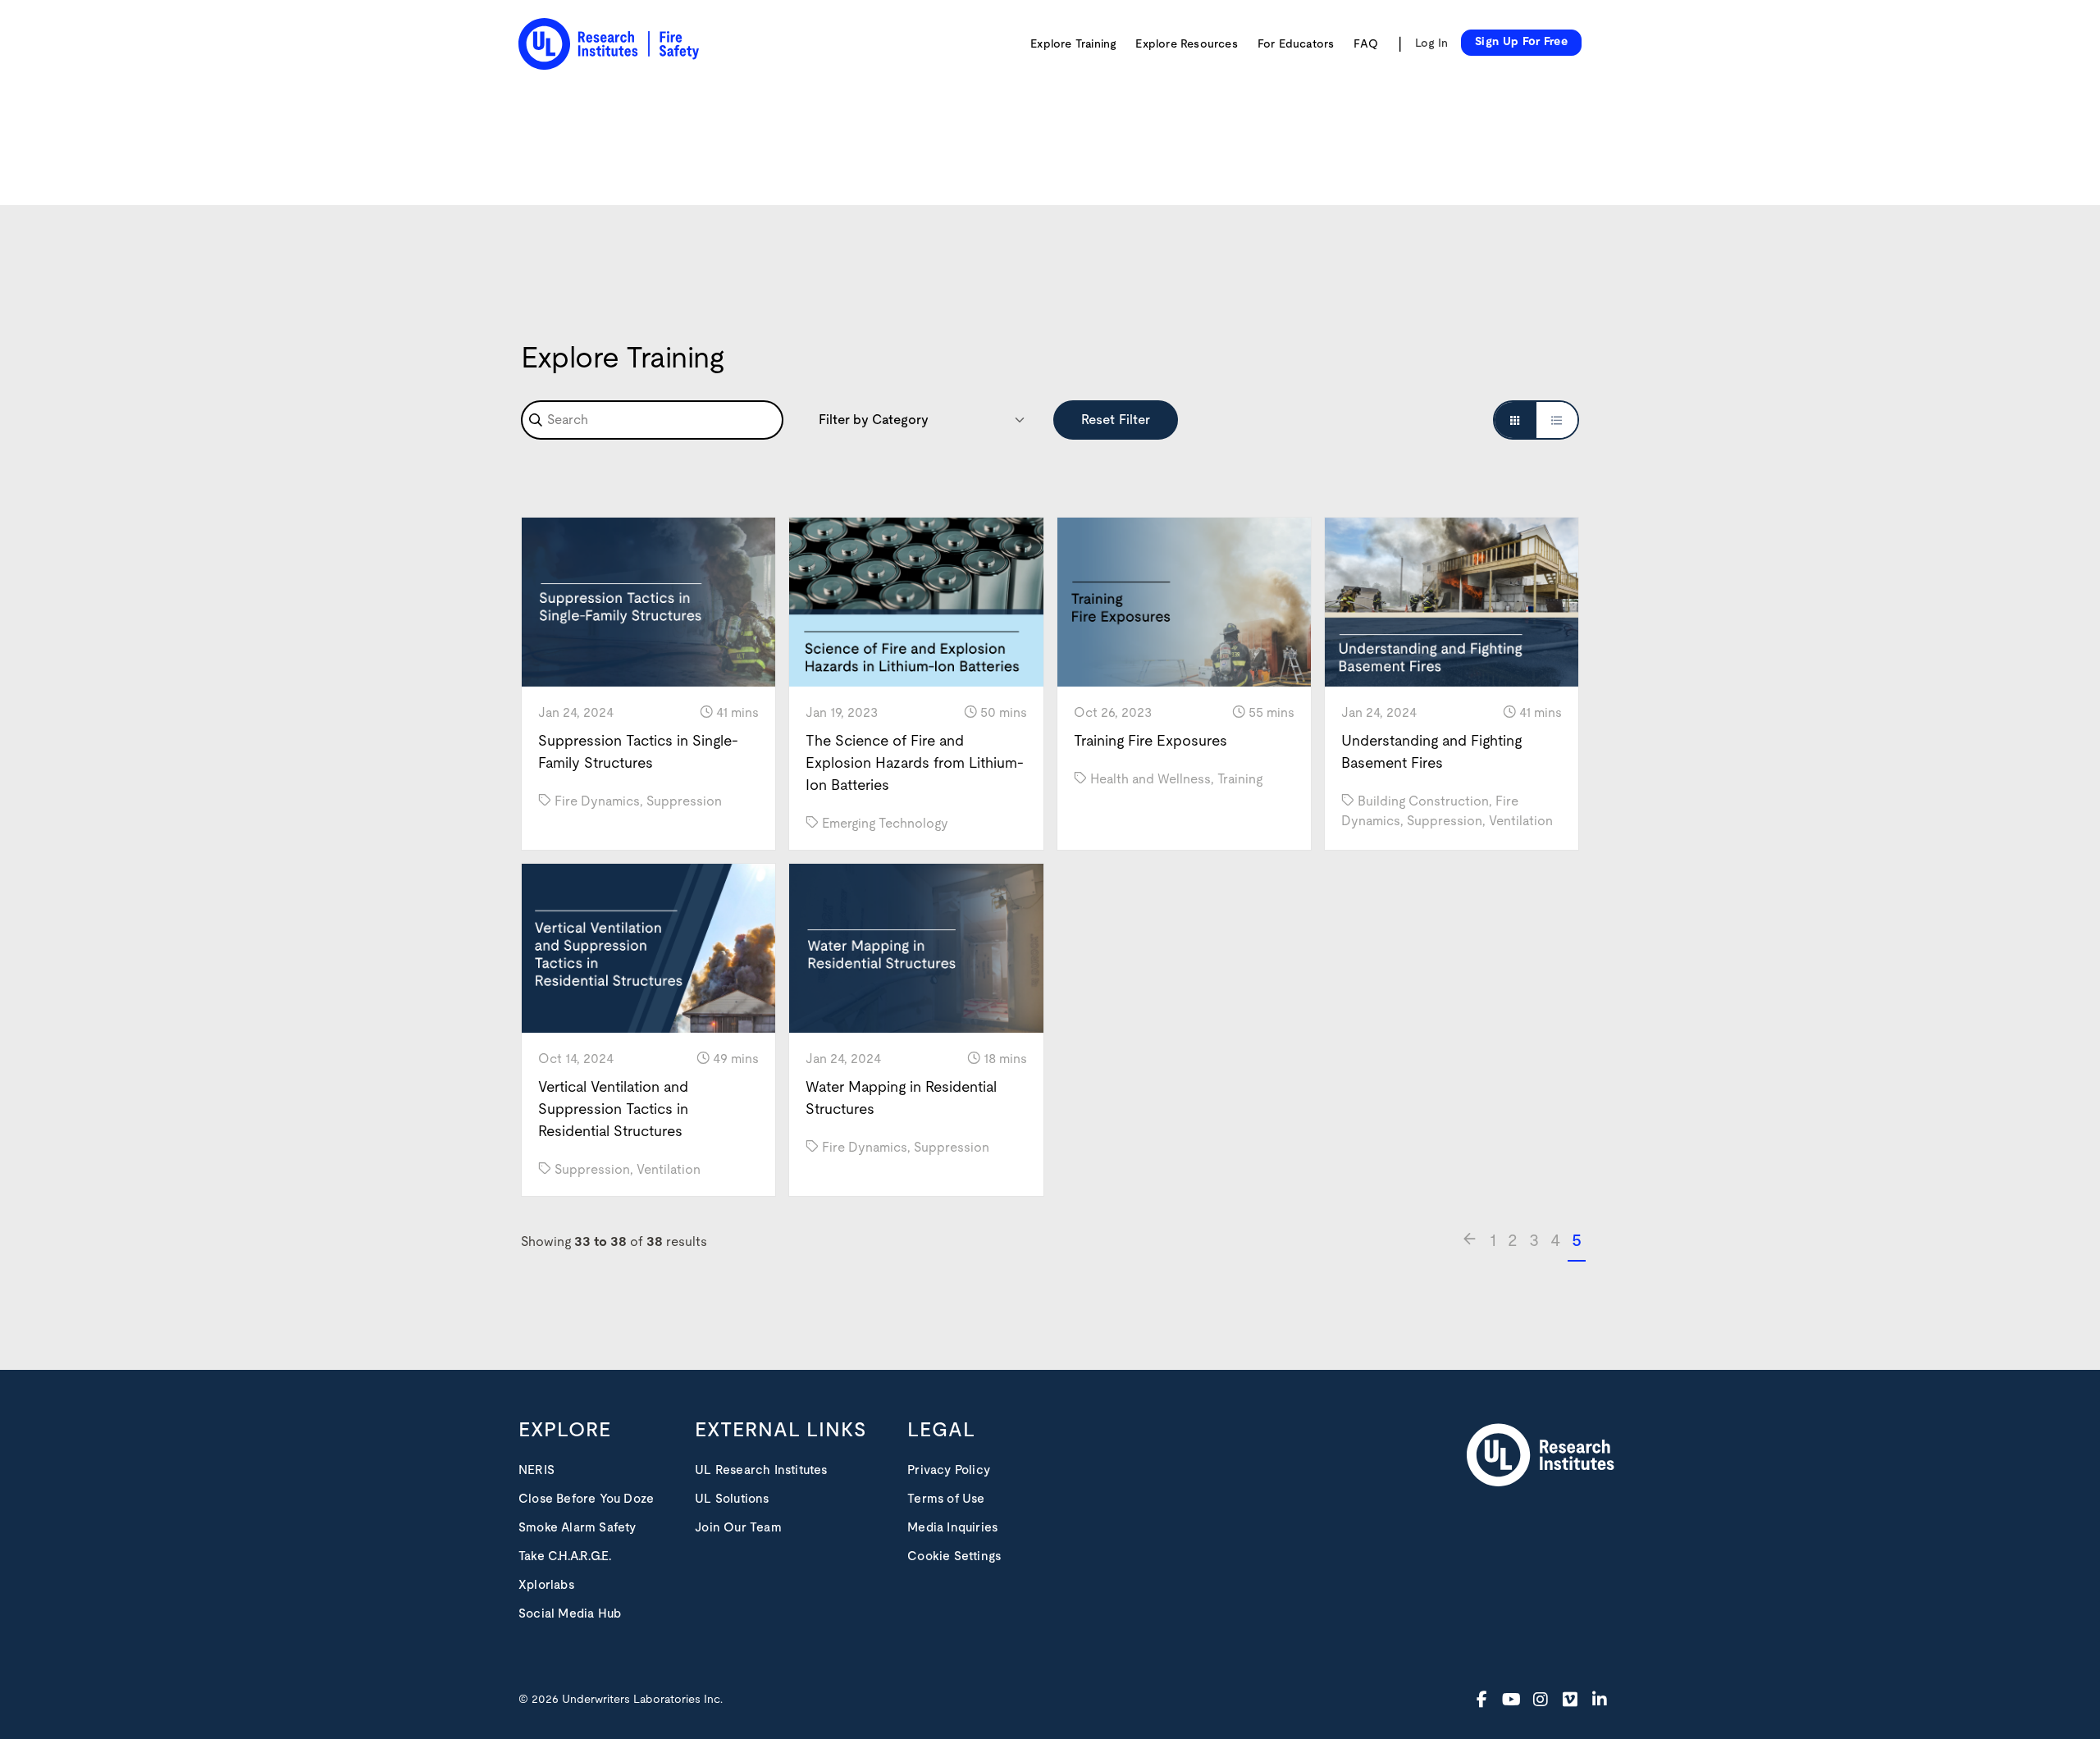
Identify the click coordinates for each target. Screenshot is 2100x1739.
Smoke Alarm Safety (577, 1528)
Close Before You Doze (586, 1499)
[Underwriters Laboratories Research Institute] (1541, 1456)
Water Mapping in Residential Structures (901, 1099)
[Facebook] (1481, 1700)
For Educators (1296, 44)
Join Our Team (738, 1528)
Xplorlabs (546, 1585)
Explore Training (1073, 44)
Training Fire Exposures (1150, 742)
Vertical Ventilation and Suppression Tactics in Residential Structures (613, 1110)
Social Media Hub (570, 1614)
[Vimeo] (1570, 1700)
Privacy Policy (949, 1470)
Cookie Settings (954, 1556)
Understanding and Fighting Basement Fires (1431, 753)
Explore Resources (1186, 44)
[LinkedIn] (1600, 1700)
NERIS (536, 1470)
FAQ (1366, 44)
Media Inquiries (952, 1528)
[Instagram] (1541, 1700)
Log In (1431, 43)
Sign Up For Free (1521, 42)
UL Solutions (732, 1499)
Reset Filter (1116, 420)
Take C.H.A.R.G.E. (565, 1556)
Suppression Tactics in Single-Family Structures (638, 753)
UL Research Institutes (761, 1470)
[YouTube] (1511, 1700)
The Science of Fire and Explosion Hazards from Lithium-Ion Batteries (915, 764)
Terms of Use (946, 1499)
